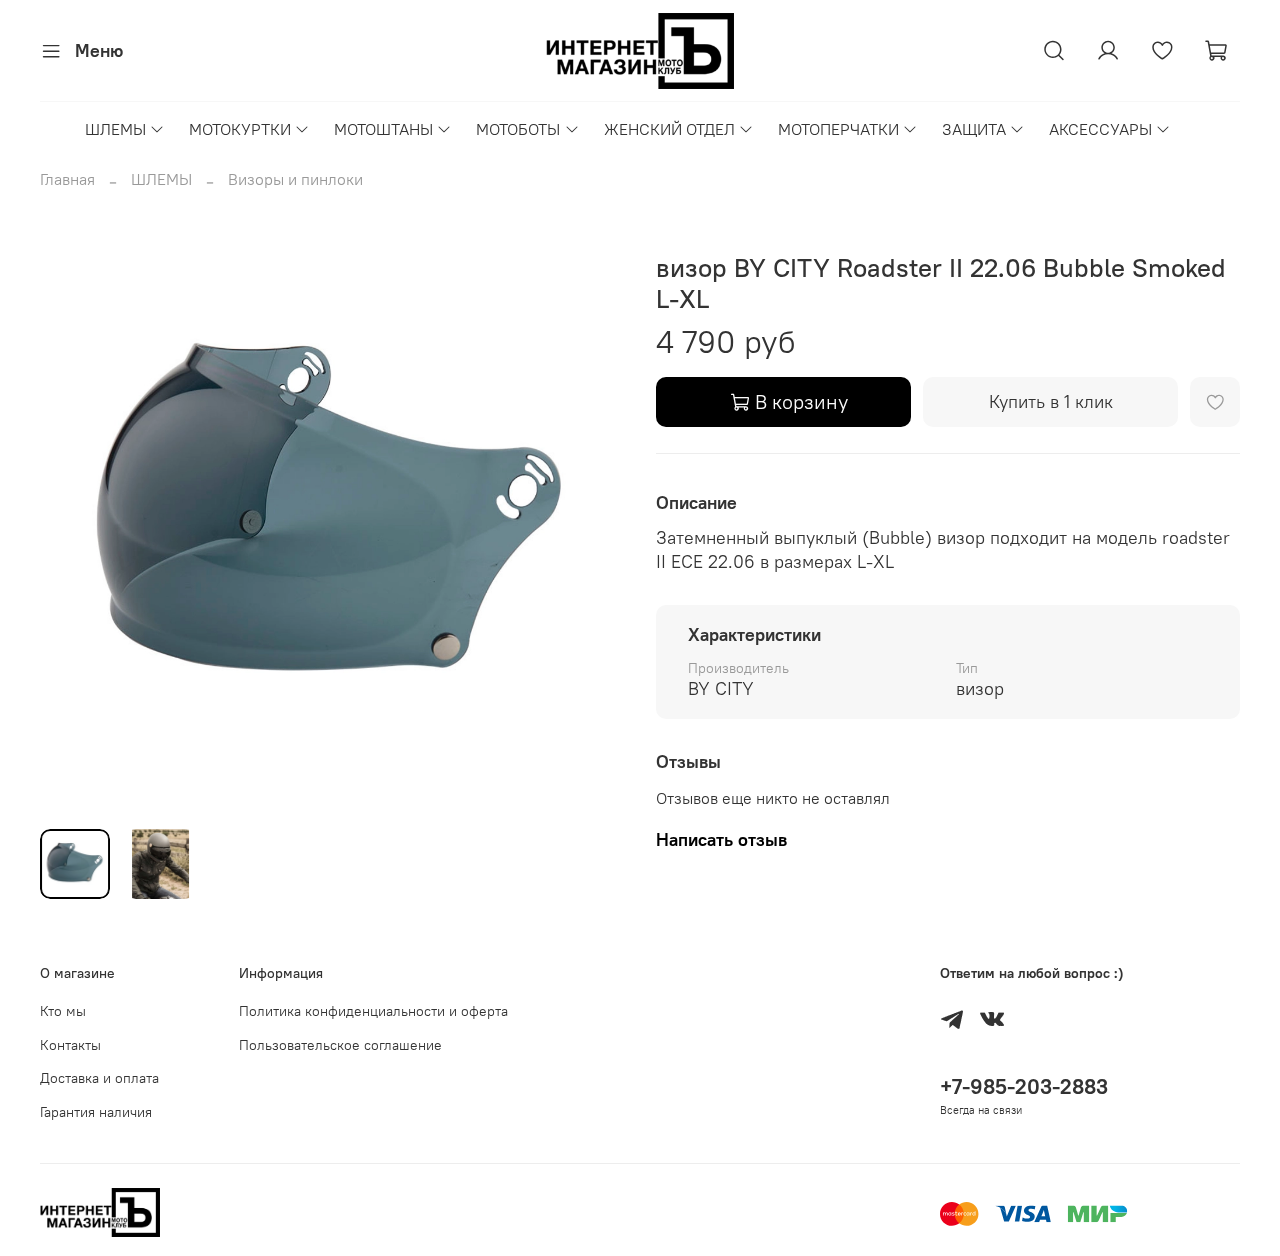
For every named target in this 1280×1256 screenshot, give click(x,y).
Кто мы (63, 1011)
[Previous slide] (72, 521)
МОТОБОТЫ (518, 129)
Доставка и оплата (99, 1078)
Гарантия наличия (96, 1112)
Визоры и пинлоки (295, 179)
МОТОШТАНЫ (383, 129)
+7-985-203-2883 (1024, 1086)
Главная (67, 179)
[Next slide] (592, 521)
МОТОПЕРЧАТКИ (838, 129)
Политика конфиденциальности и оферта (373, 1011)
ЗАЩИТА (974, 129)
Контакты (70, 1045)
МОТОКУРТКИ (240, 129)
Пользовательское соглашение (340, 1045)
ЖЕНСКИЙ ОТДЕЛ (669, 129)
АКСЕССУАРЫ (1100, 129)
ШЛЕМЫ (115, 129)
